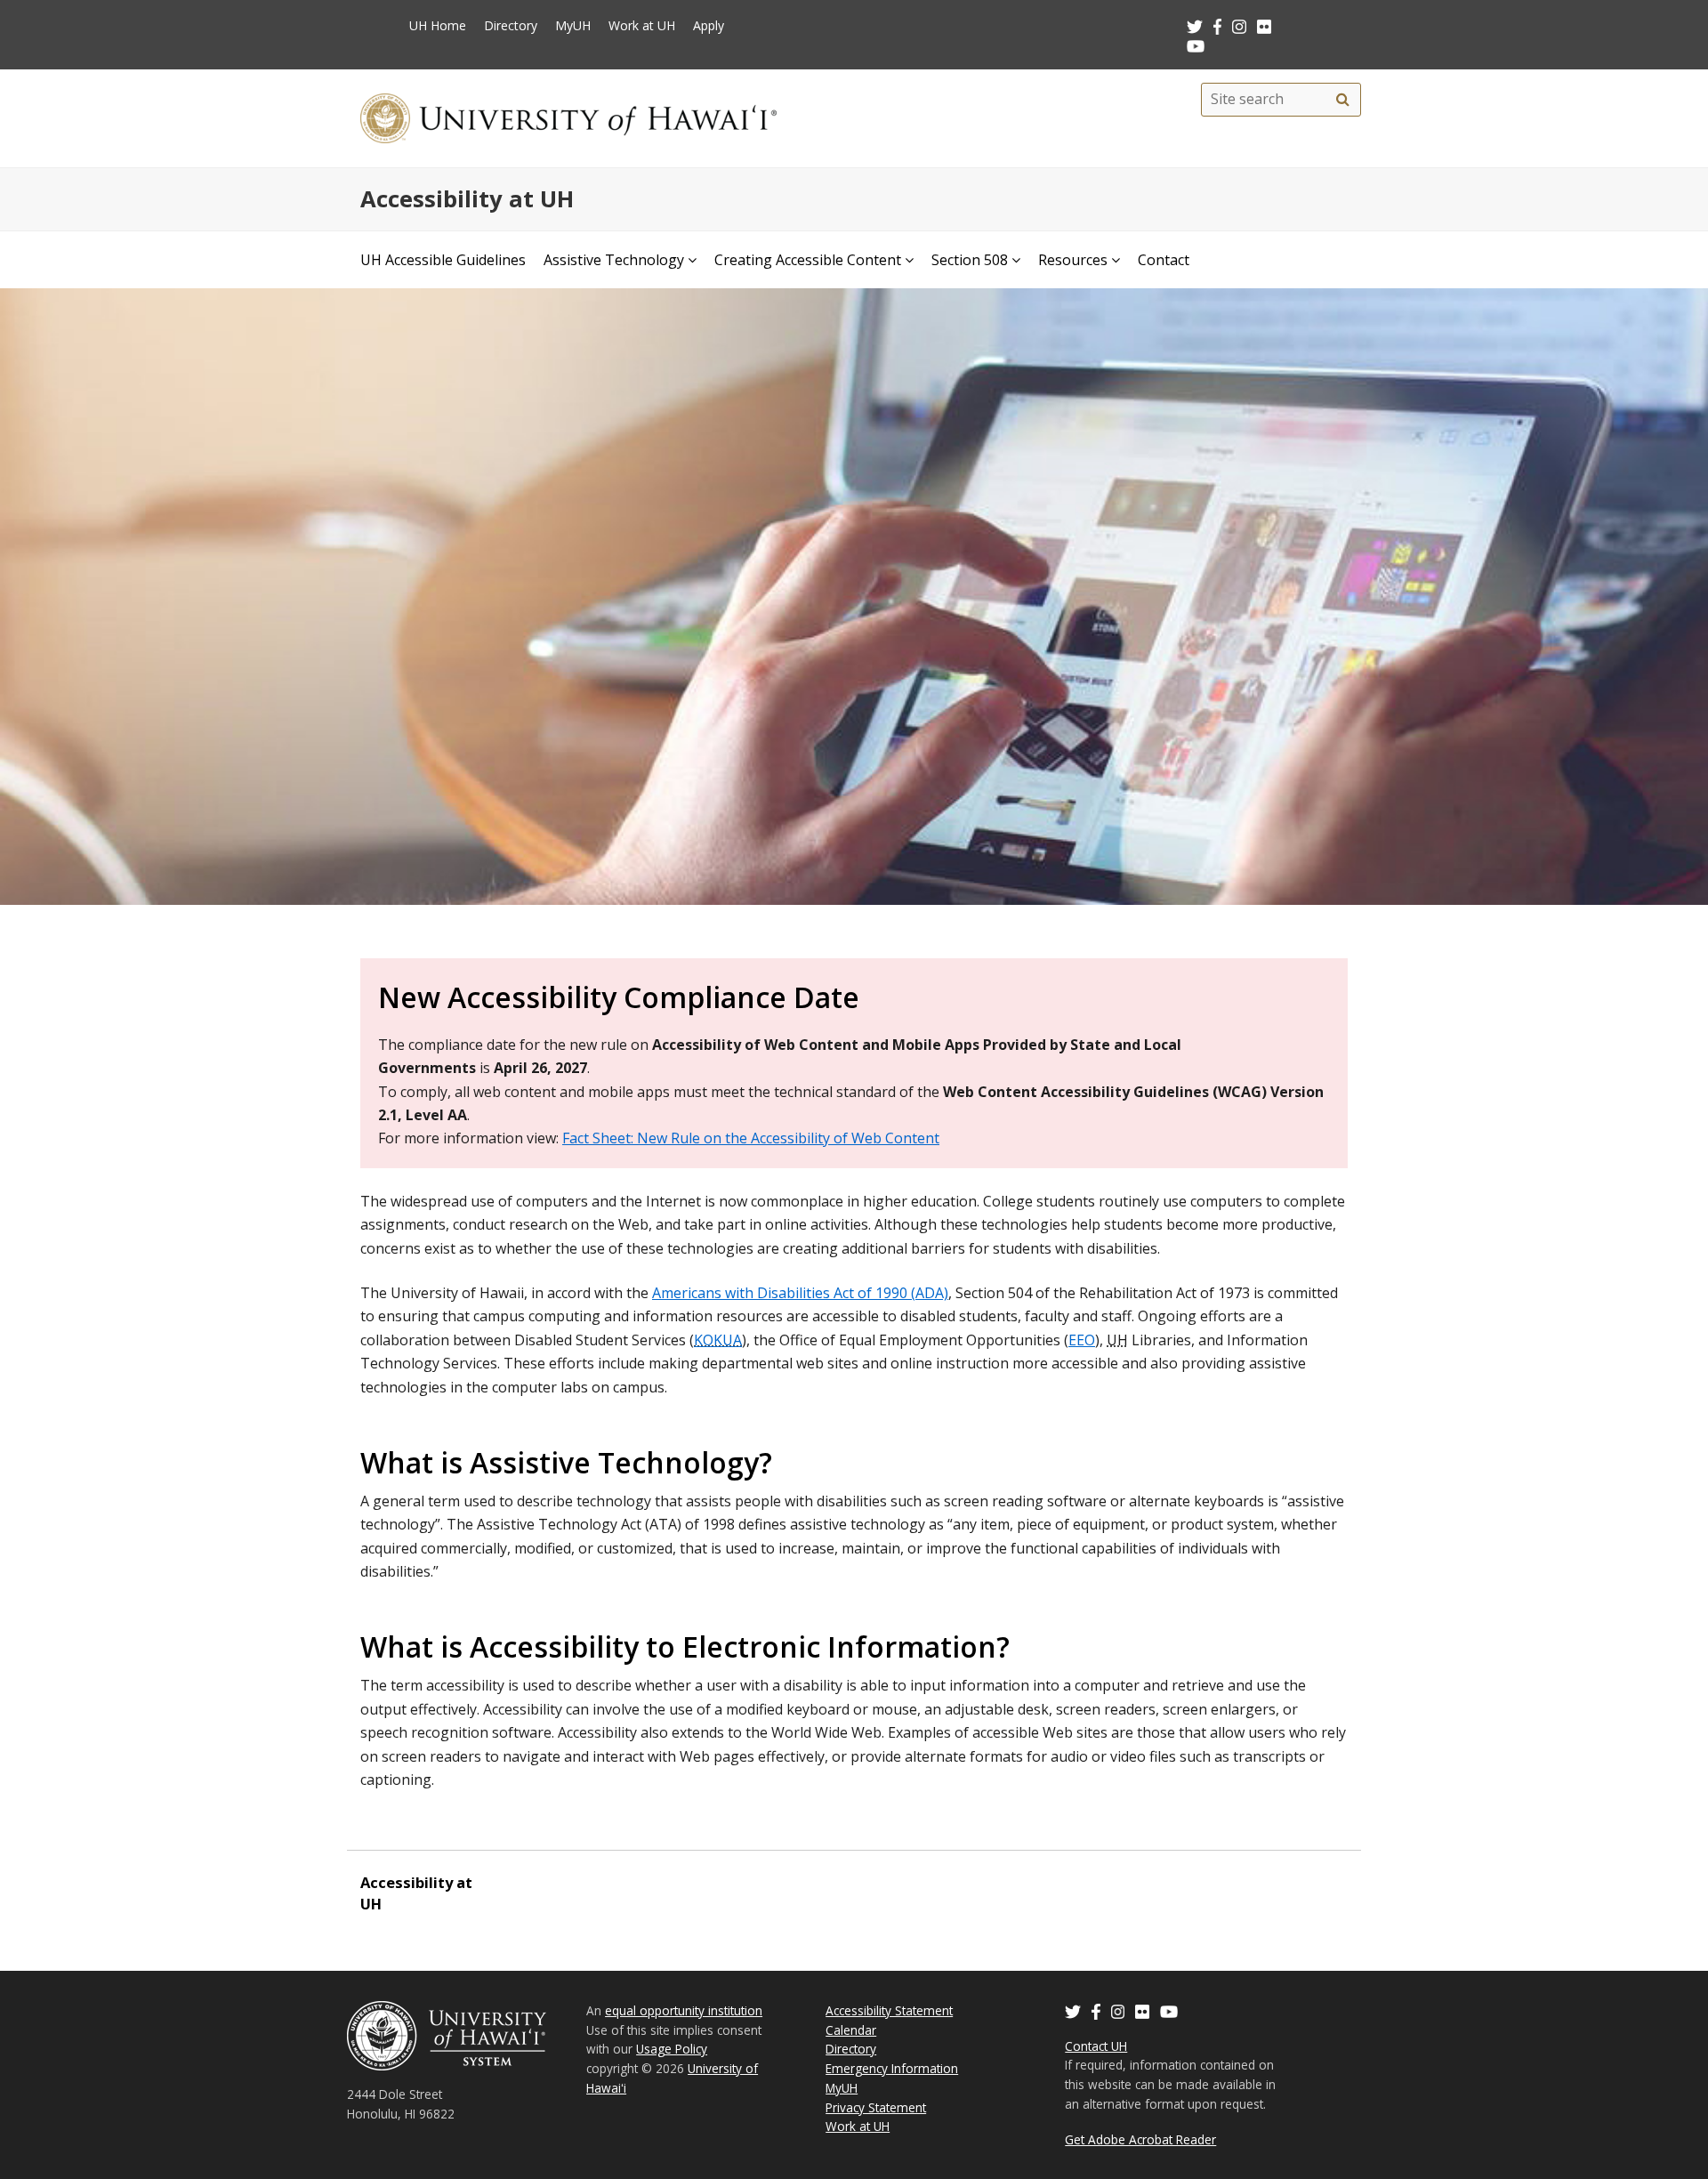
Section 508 (970, 260)
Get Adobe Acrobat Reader (1140, 2139)
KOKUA (718, 1340)
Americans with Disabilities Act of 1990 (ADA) (800, 1293)
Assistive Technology (614, 260)
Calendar (851, 2030)
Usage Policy (672, 2049)
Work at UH (642, 25)
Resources (1073, 260)
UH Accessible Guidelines (443, 260)
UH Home (438, 25)
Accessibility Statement (889, 2010)
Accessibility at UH (467, 199)
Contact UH (1096, 2046)
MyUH (573, 25)
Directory (511, 25)
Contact (1164, 260)
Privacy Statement (876, 2107)
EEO (1082, 1340)
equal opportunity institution (684, 2010)
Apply (709, 25)
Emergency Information (892, 2068)
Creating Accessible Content (808, 260)
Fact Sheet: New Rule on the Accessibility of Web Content (751, 1138)
